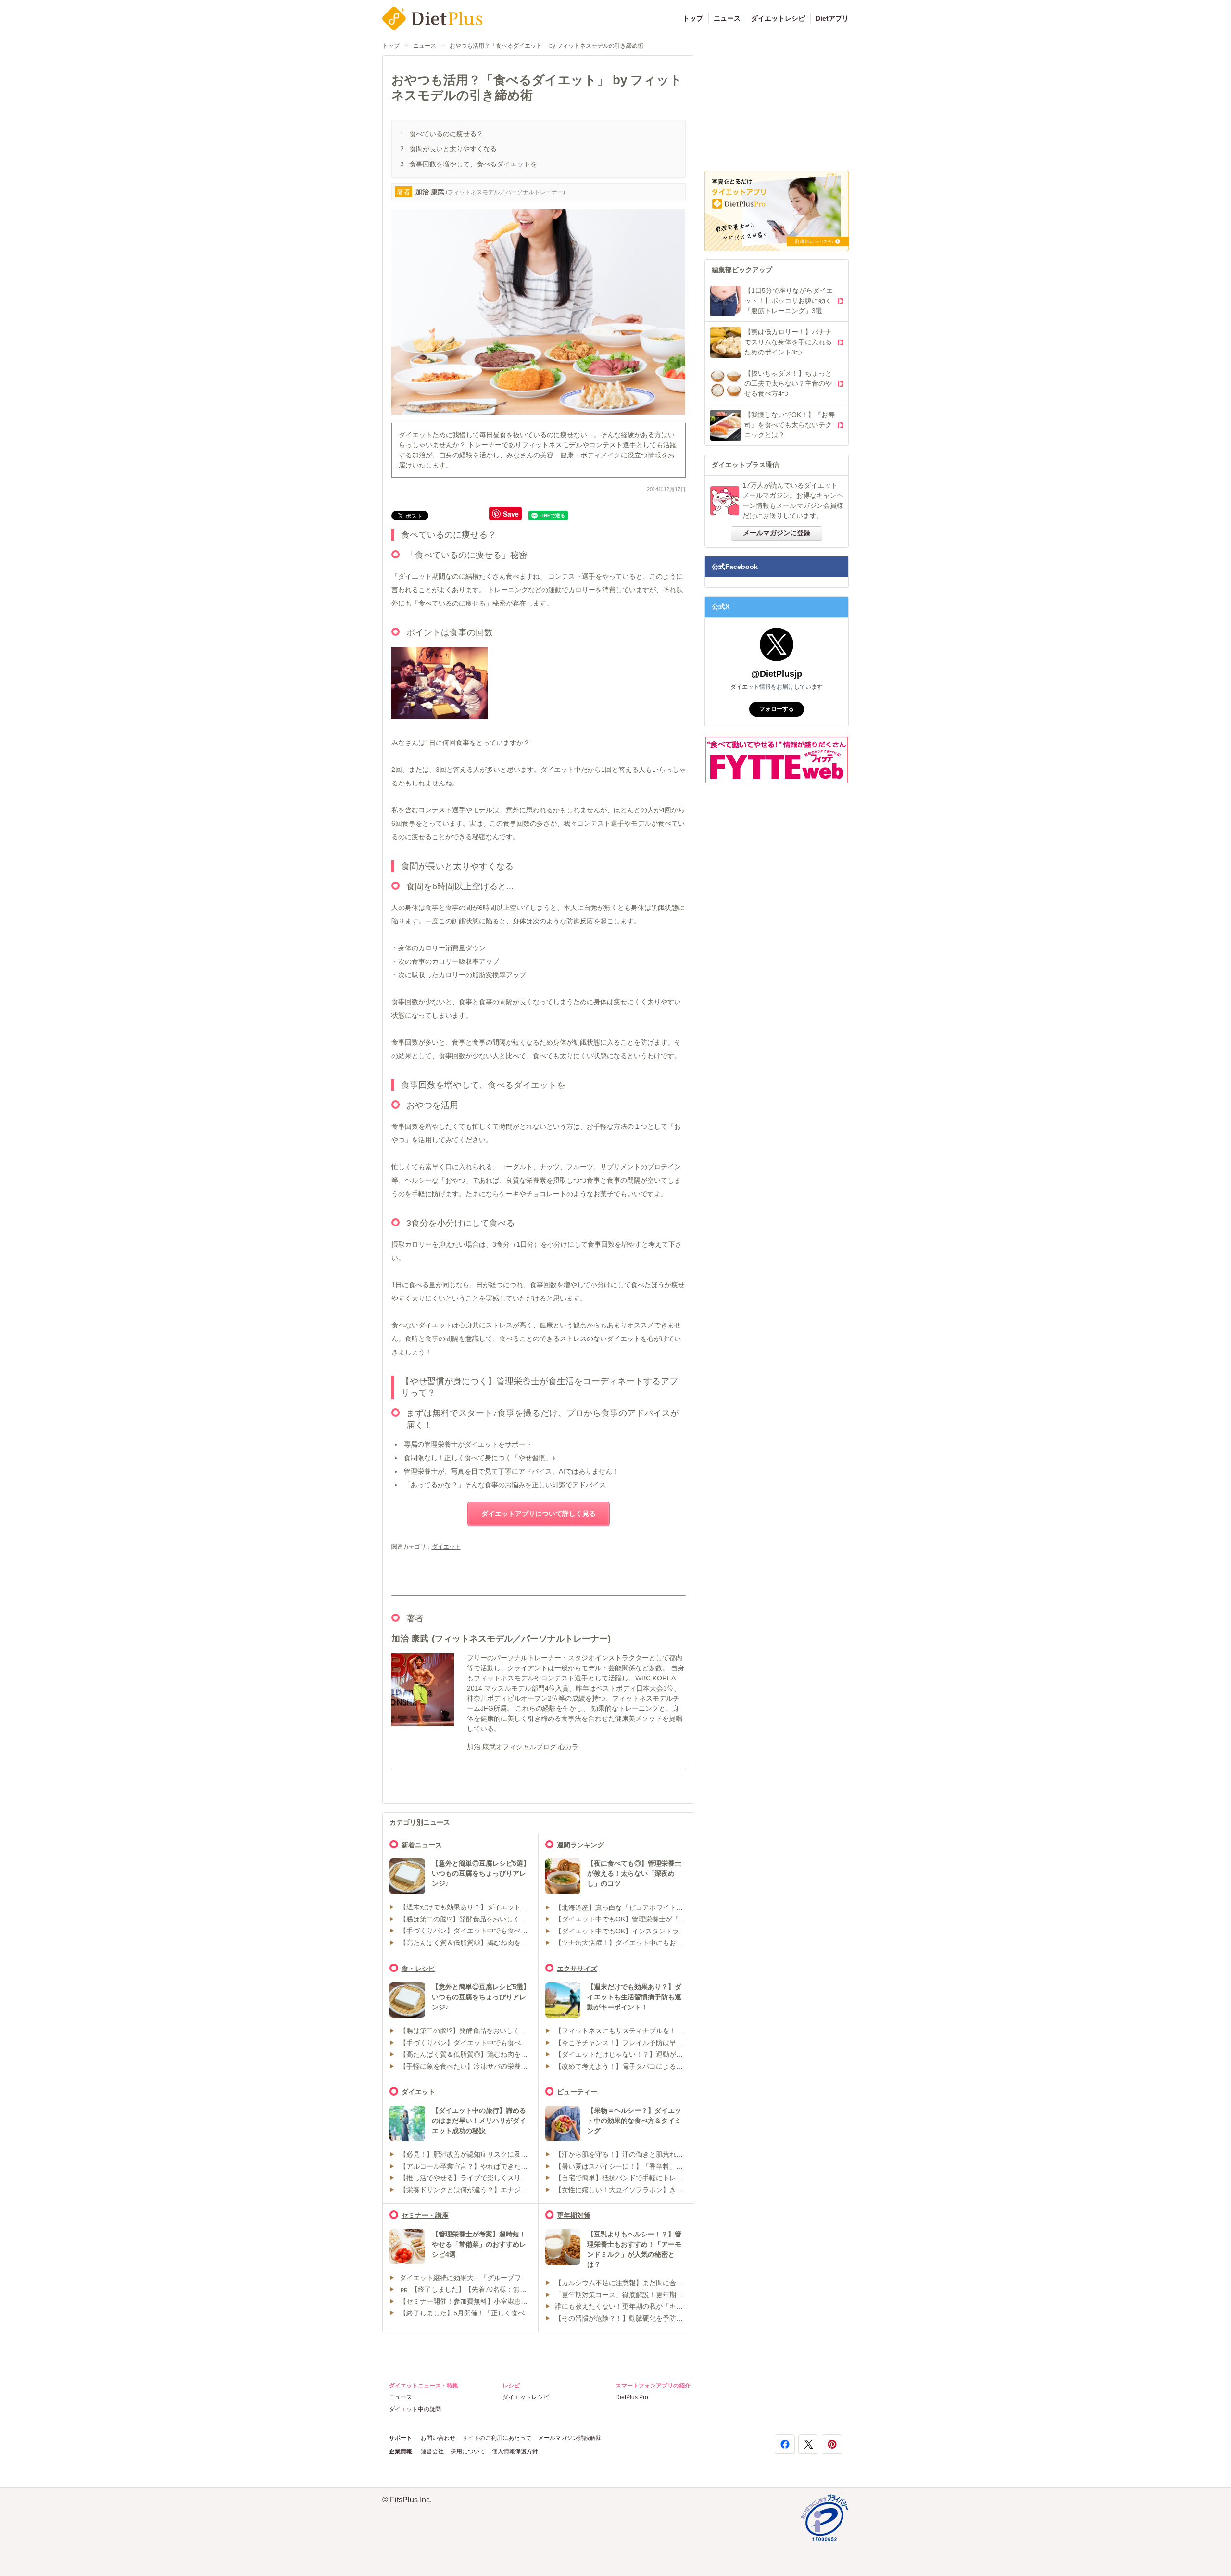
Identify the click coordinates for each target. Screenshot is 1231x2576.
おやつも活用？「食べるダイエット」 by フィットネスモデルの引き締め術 (546, 46)
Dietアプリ (832, 18)
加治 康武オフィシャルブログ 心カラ (523, 1747)
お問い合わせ (438, 2438)
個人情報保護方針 (515, 2451)
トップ (693, 18)
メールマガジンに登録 (777, 533)
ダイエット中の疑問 (415, 2409)
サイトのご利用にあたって (497, 2438)
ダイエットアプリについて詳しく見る (539, 1514)
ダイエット (446, 1547)
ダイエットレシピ (778, 18)
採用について (468, 2451)
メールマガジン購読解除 (570, 2438)
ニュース (727, 18)
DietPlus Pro (632, 2397)
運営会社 (432, 2451)
